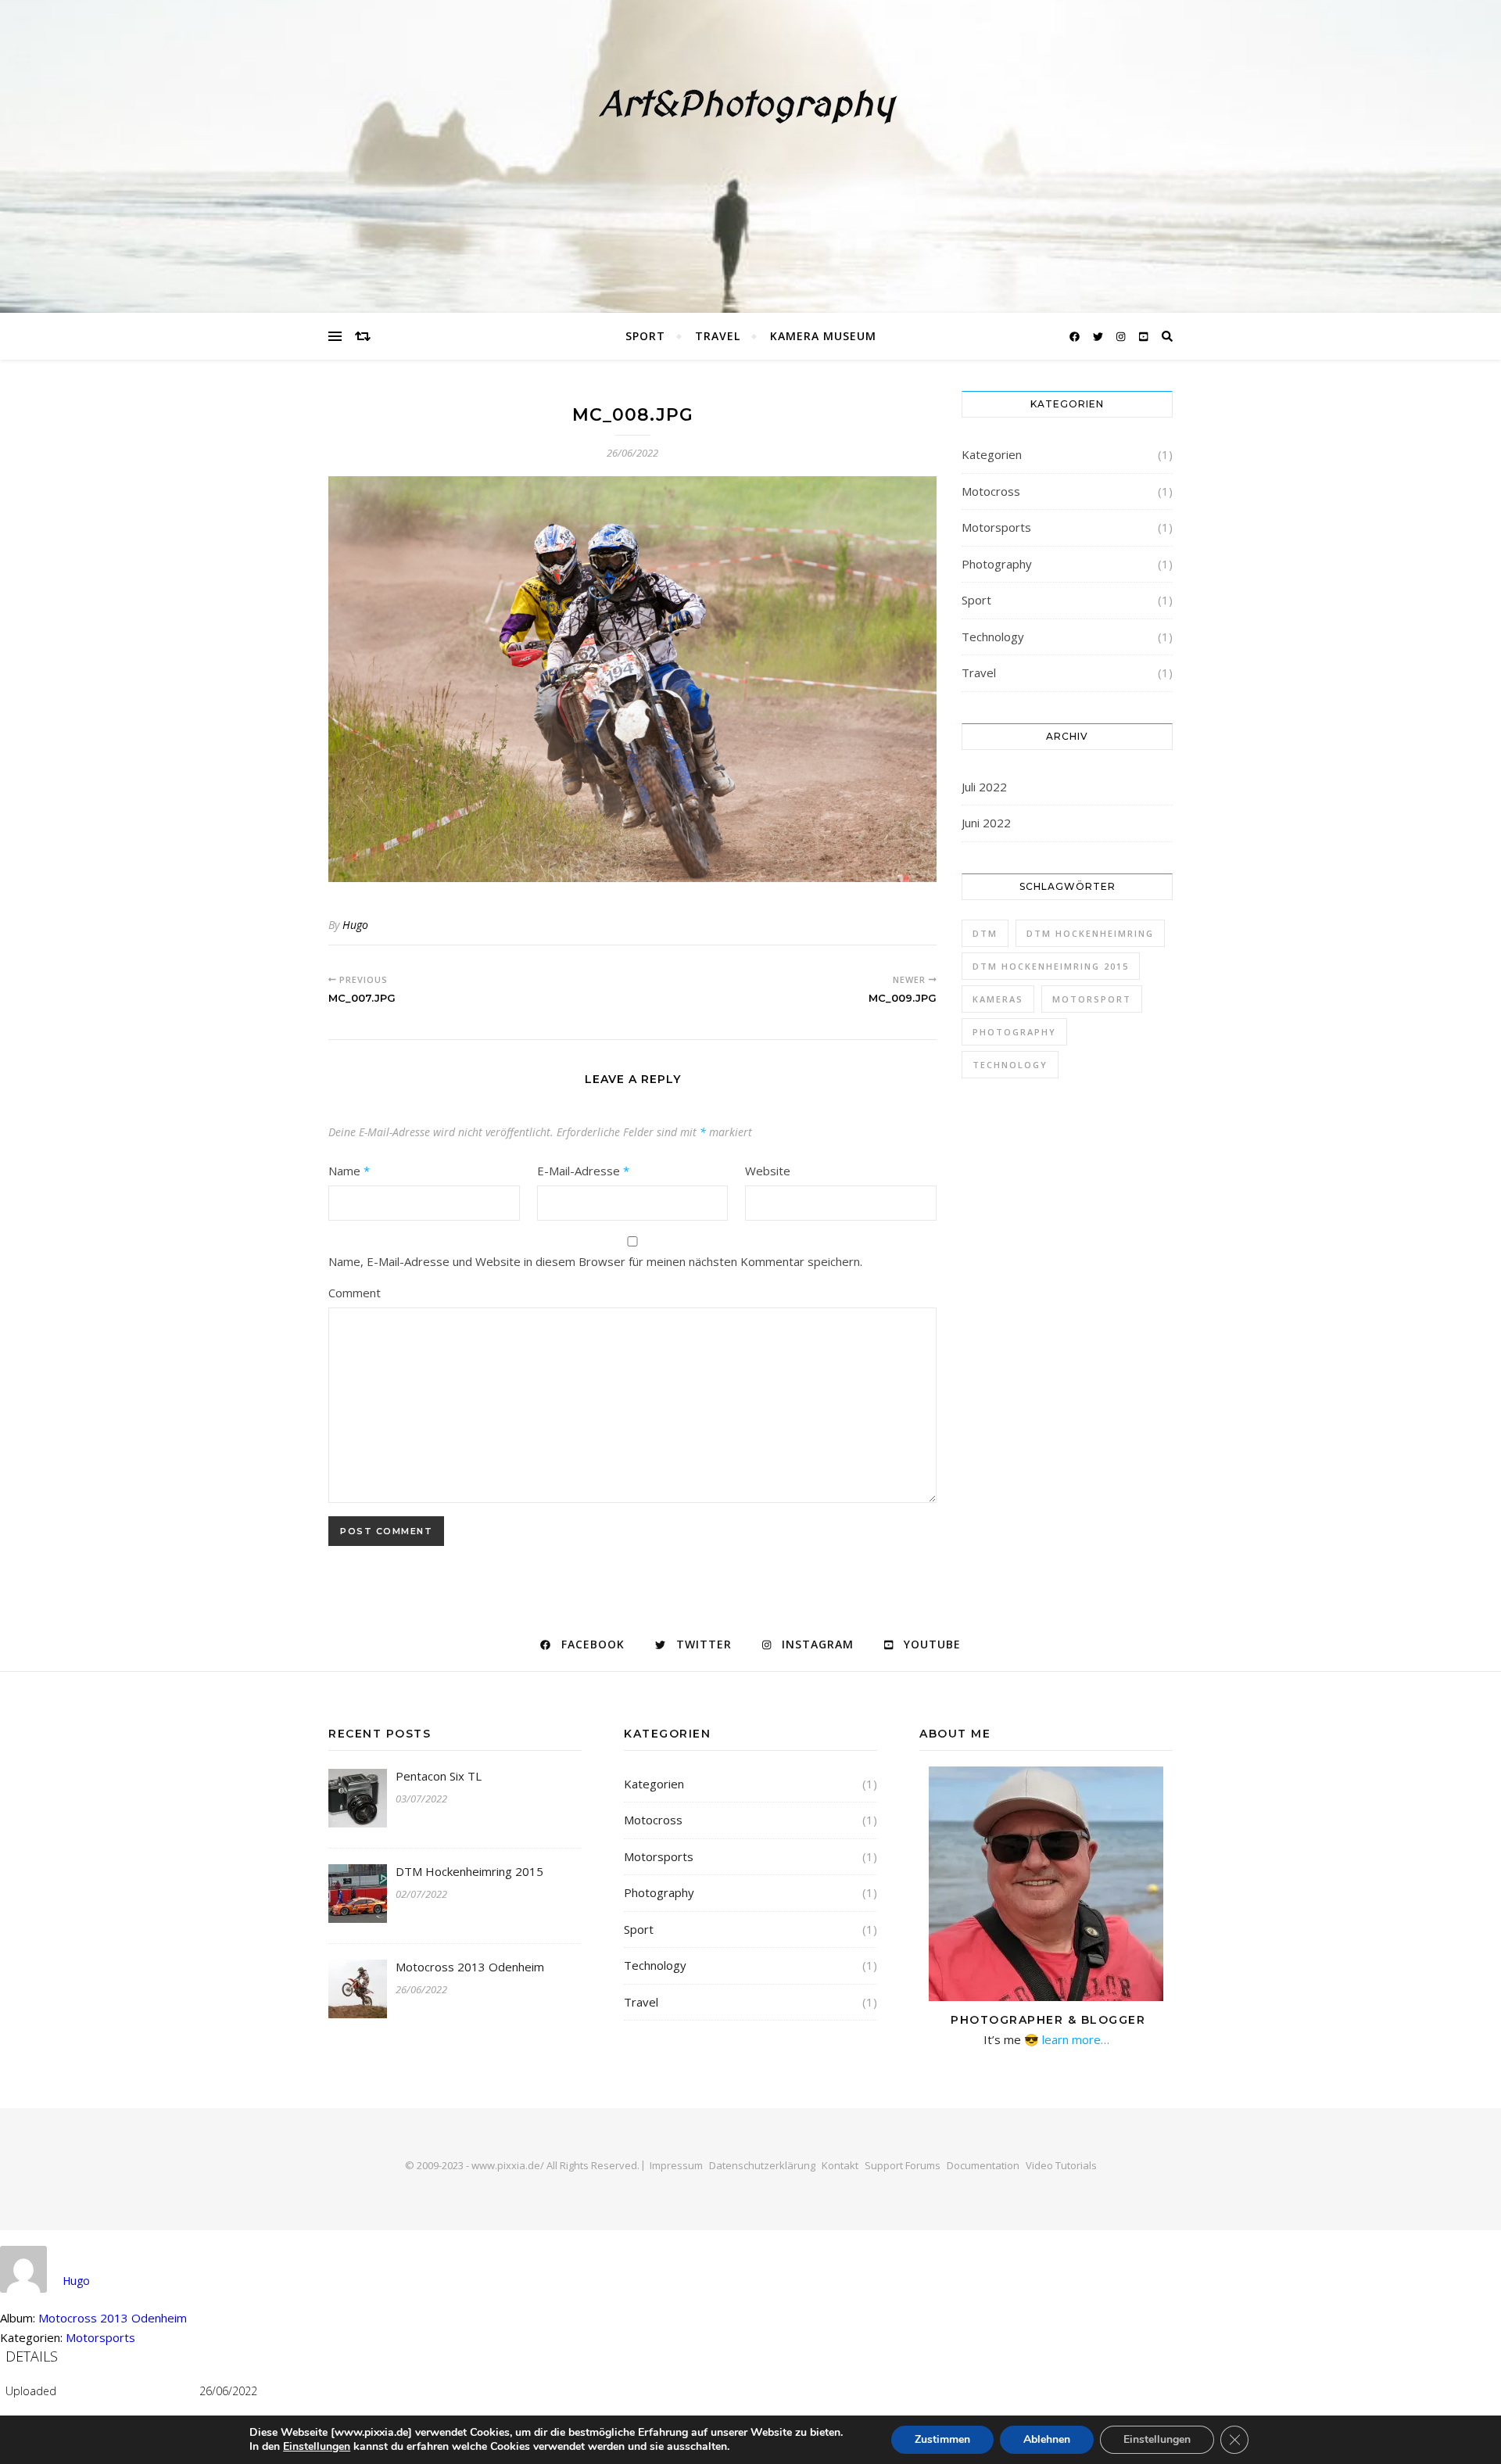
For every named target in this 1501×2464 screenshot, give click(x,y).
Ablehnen (1047, 2439)
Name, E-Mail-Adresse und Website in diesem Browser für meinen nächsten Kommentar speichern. (595, 1261)
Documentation (983, 2165)
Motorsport (1092, 999)
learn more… (1074, 2039)
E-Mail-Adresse (583, 1171)
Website (768, 1171)
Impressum (676, 2165)
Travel (718, 336)
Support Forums (903, 2165)
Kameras (998, 999)
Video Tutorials (1061, 2165)
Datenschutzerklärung (762, 2165)
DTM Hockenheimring (1090, 933)
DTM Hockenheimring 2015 (1051, 966)
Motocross (991, 491)
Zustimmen (942, 2439)
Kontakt (840, 2165)
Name (349, 1171)
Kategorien (992, 454)
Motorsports (996, 527)
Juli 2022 (984, 787)
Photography (997, 564)
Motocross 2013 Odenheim (113, 2318)
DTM (985, 933)
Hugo (355, 925)
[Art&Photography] (750, 156)
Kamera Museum (823, 336)
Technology (993, 637)
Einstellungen (317, 2447)
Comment (355, 1293)
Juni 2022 (986, 823)
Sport (645, 336)
